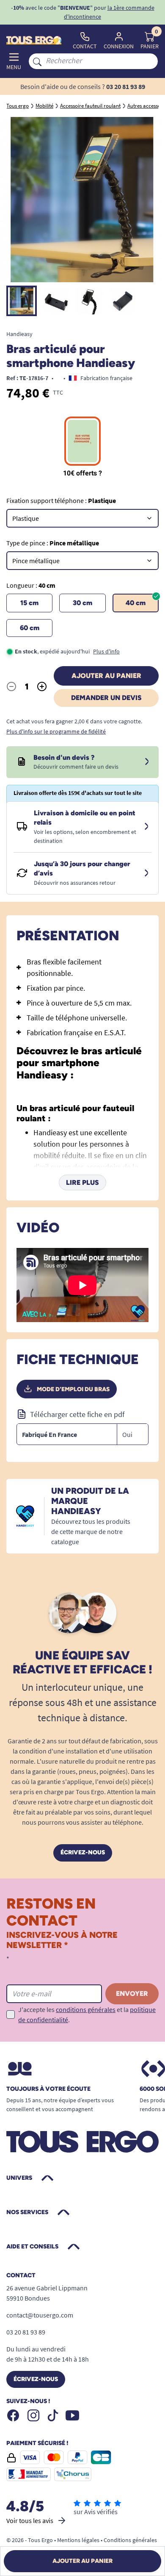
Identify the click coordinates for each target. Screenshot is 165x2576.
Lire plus (82, 1182)
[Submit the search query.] (37, 61)
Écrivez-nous (83, 1852)
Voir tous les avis (30, 2520)
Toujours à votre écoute (48, 2089)
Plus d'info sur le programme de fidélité (56, 731)
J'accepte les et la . (87, 2015)
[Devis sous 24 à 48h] (147, 762)
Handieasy (19, 334)
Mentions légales (78, 2540)
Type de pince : (53, 543)
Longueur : (31, 585)
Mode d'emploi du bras (73, 1389)
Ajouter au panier (106, 676)
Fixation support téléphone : (61, 500)
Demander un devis (106, 698)
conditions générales (86, 2009)
